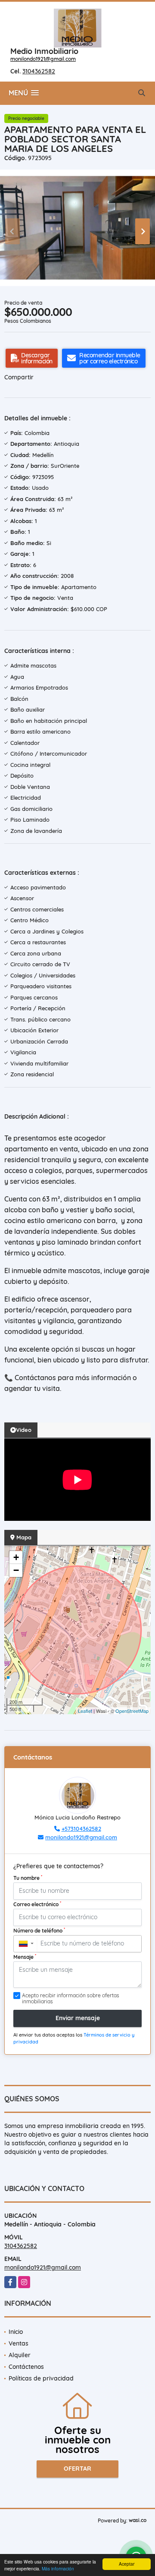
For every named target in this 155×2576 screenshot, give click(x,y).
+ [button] (16, 1557)
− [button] (16, 1570)
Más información (58, 2568)
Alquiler (20, 2355)
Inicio (16, 2332)
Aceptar (127, 2564)
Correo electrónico (37, 1904)
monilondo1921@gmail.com (43, 59)
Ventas (19, 2343)
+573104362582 (81, 1829)
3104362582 (39, 71)
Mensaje (25, 1957)
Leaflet (85, 1711)
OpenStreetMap (132, 1711)
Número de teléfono (39, 1930)
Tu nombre (28, 1878)
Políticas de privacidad (41, 2378)
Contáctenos (26, 2367)
